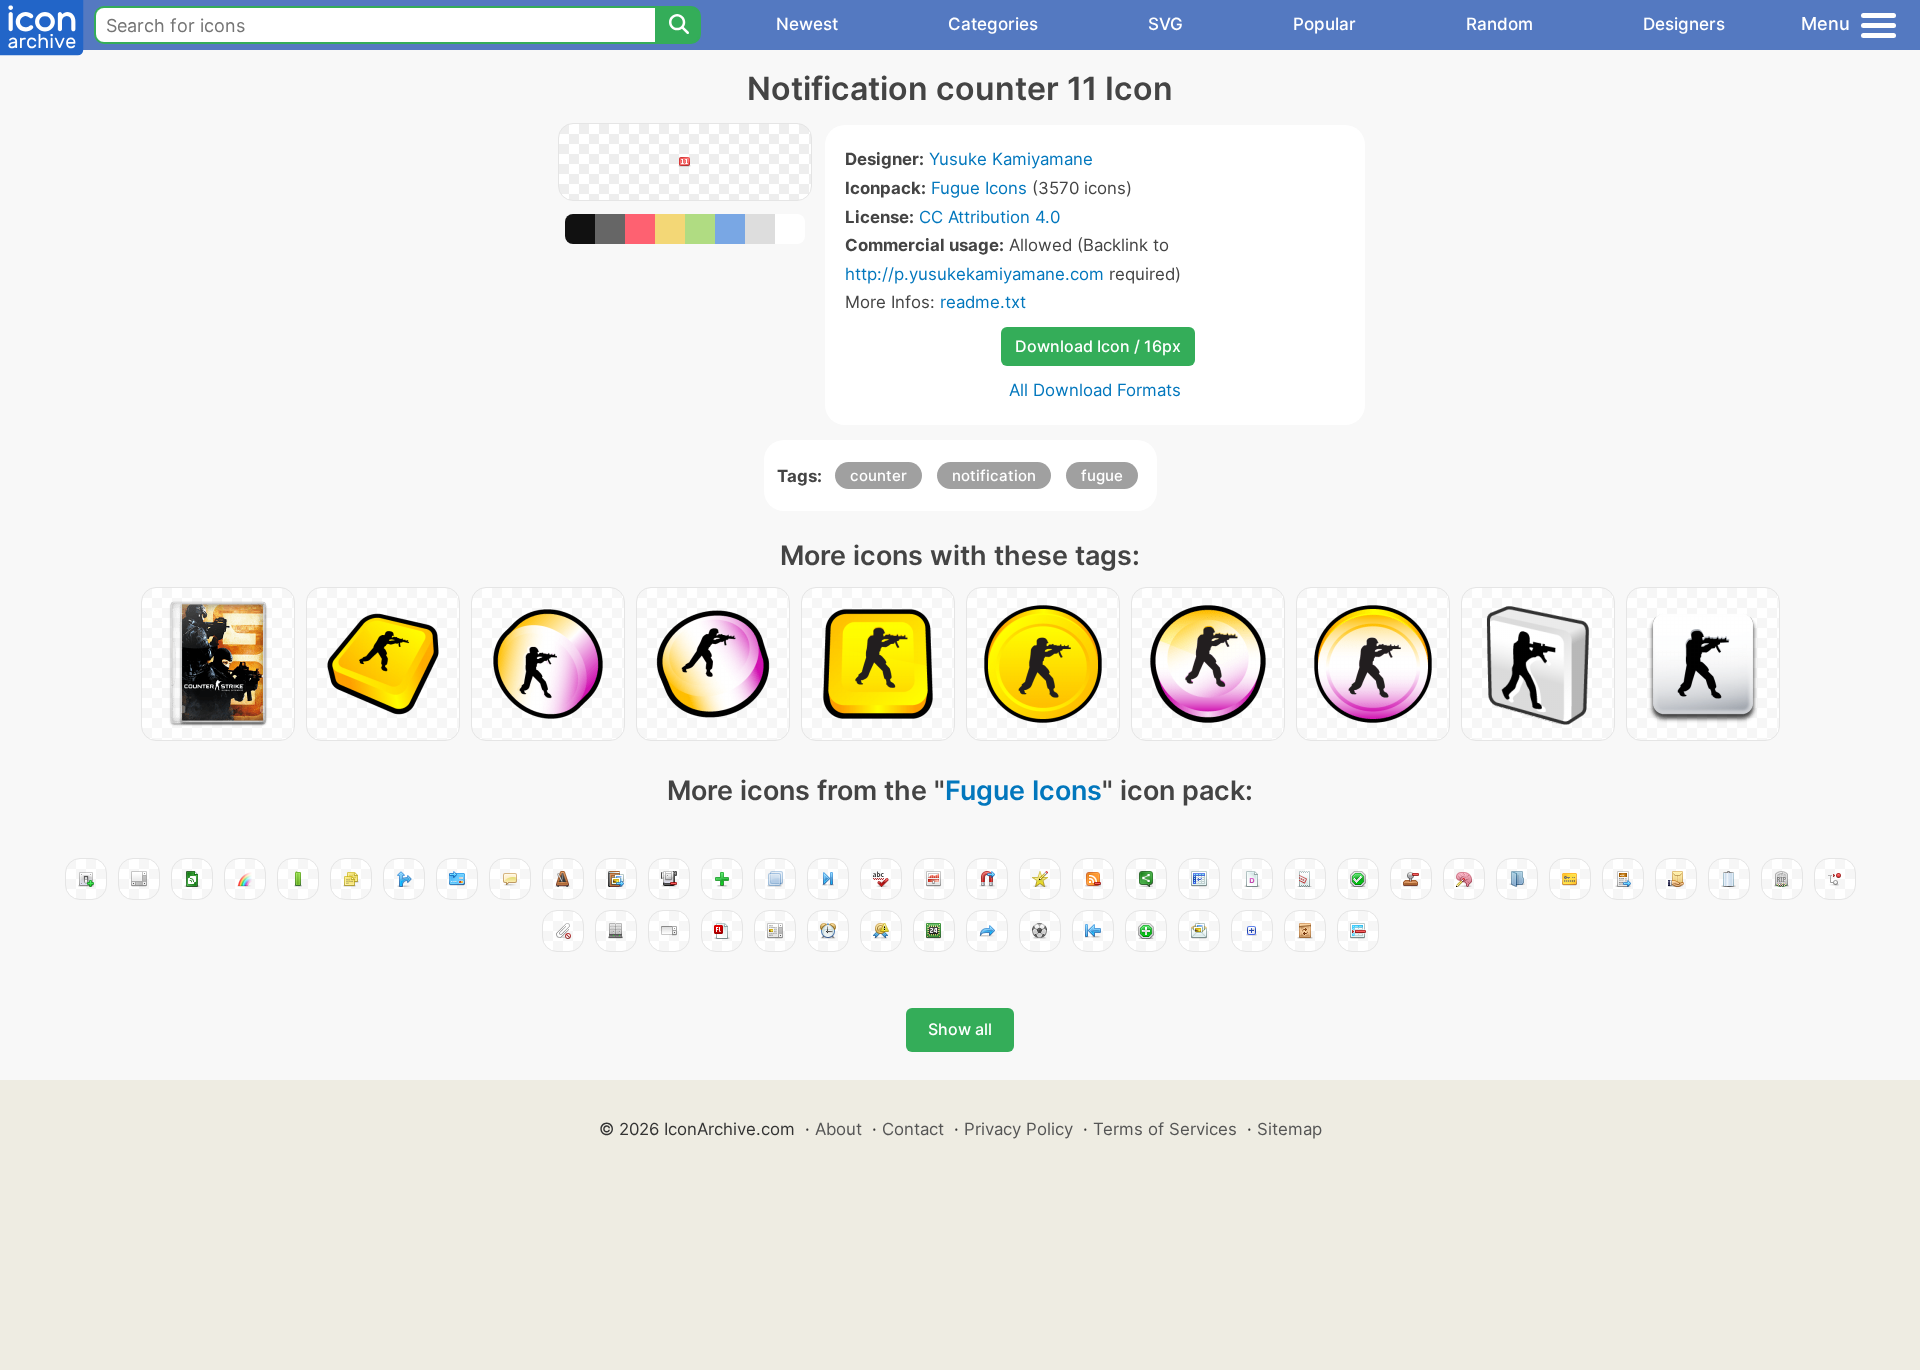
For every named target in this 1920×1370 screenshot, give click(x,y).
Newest (807, 24)
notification (994, 475)
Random (1499, 24)
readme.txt (983, 302)
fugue (1102, 475)
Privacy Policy (1018, 1129)
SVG (1165, 24)
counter (878, 475)
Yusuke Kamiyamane (1011, 159)
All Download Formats (1095, 390)
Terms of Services (1165, 1129)
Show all (960, 1029)
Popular (1324, 24)
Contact (913, 1129)
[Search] (678, 25)
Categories (993, 24)
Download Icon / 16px (1098, 346)
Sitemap (1289, 1129)
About (838, 1129)
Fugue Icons (979, 188)
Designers (1684, 24)
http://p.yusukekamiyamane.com (974, 274)
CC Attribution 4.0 (989, 217)
